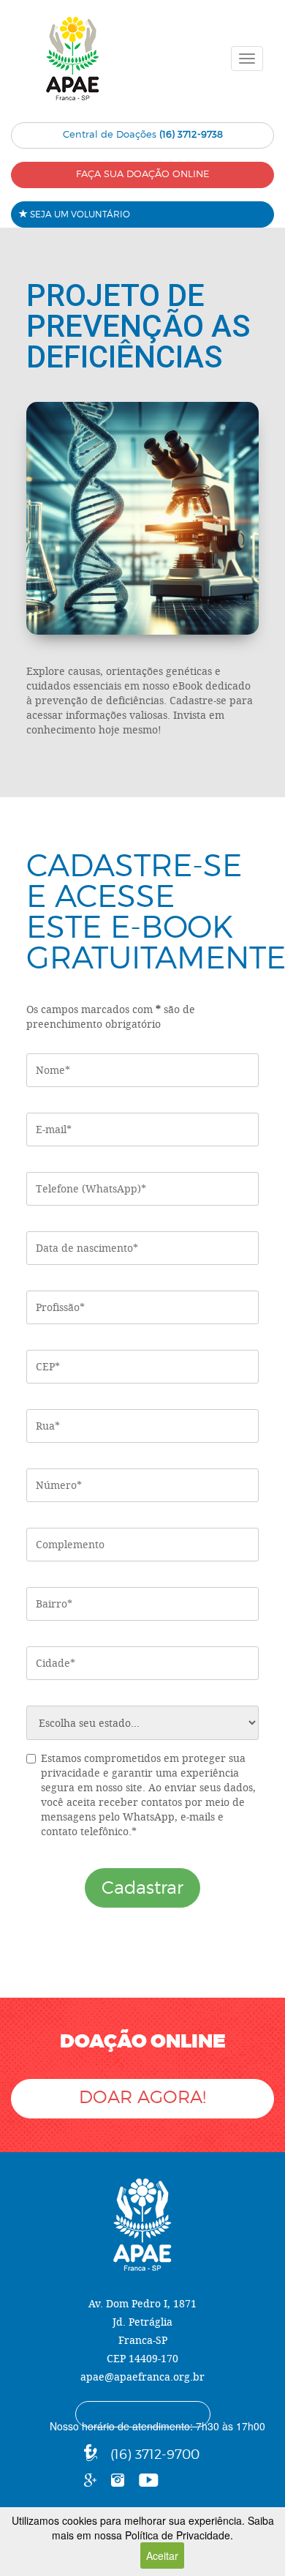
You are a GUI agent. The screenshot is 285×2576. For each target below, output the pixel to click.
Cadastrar (142, 1888)
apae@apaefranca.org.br (142, 2377)
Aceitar (162, 2556)
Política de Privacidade (178, 2535)
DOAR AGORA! (142, 2097)
